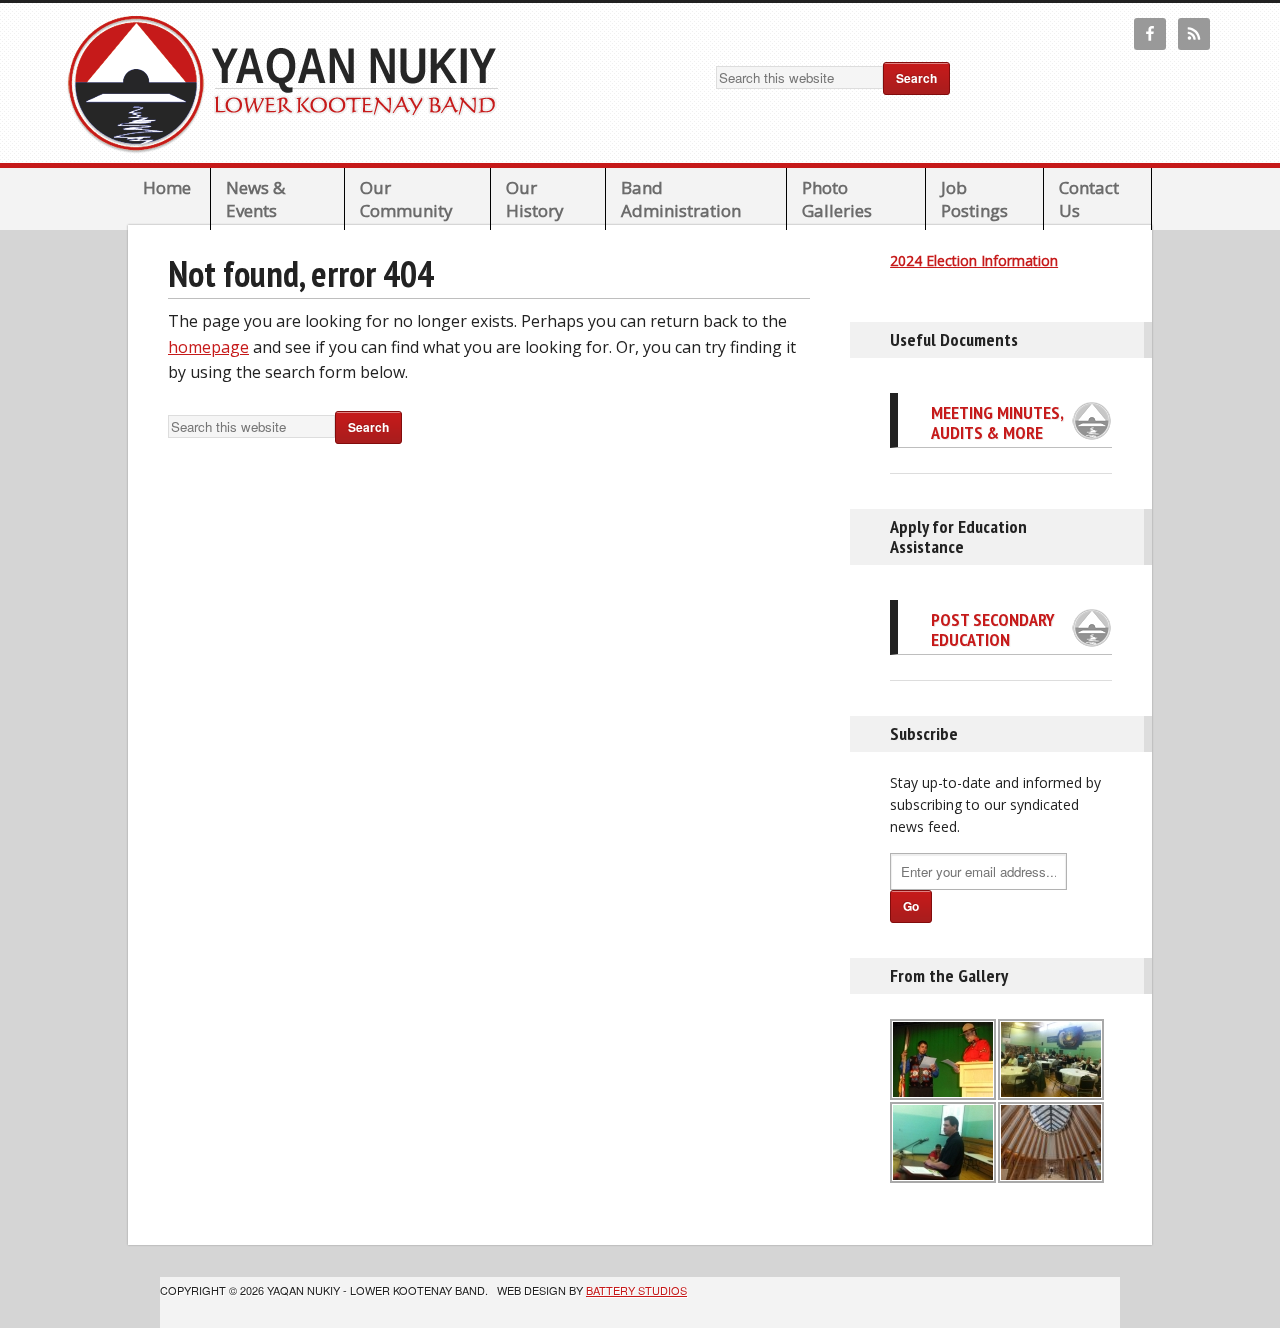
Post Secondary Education (993, 629)
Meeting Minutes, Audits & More (997, 422)
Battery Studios (636, 1290)
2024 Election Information (974, 260)
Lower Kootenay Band (289, 83)
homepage (208, 347)
